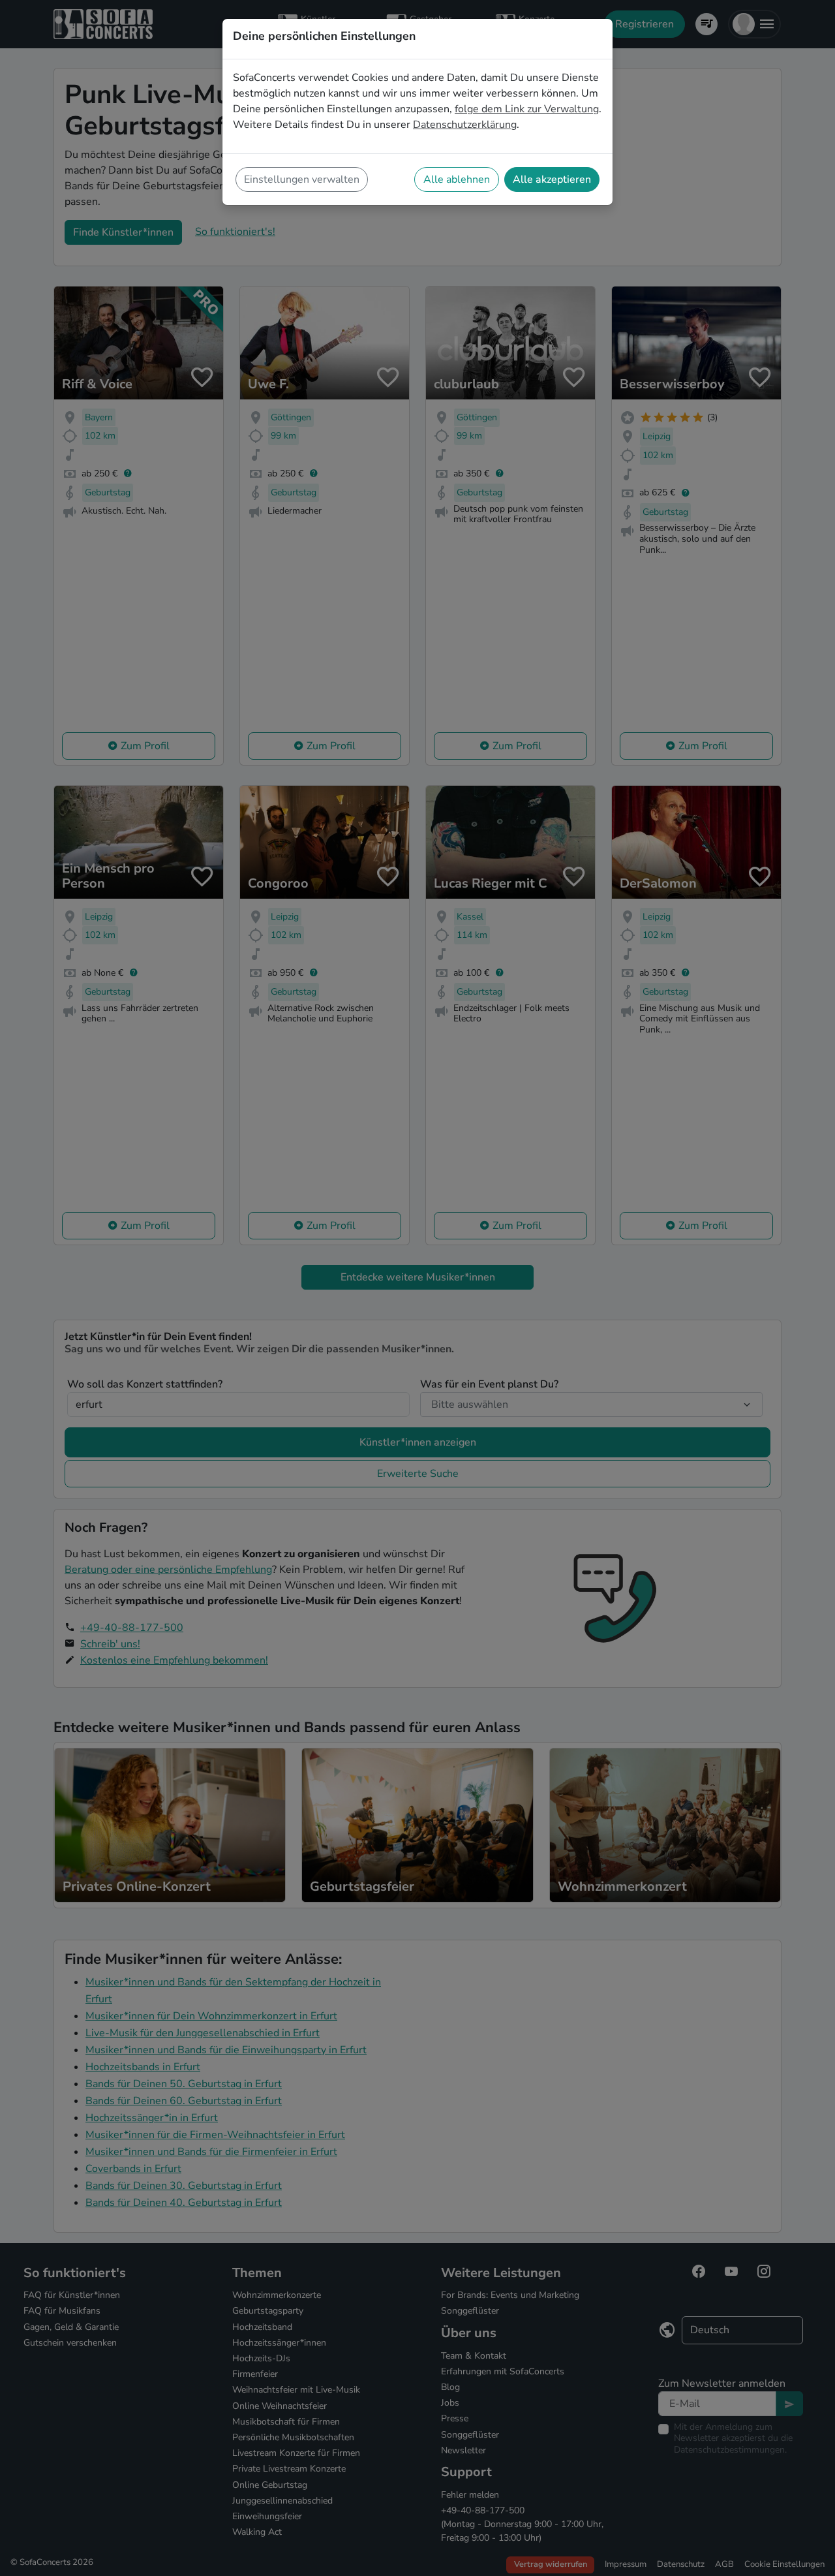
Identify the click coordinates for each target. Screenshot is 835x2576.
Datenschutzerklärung (465, 125)
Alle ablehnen (457, 179)
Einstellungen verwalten (302, 179)
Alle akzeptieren (552, 179)
